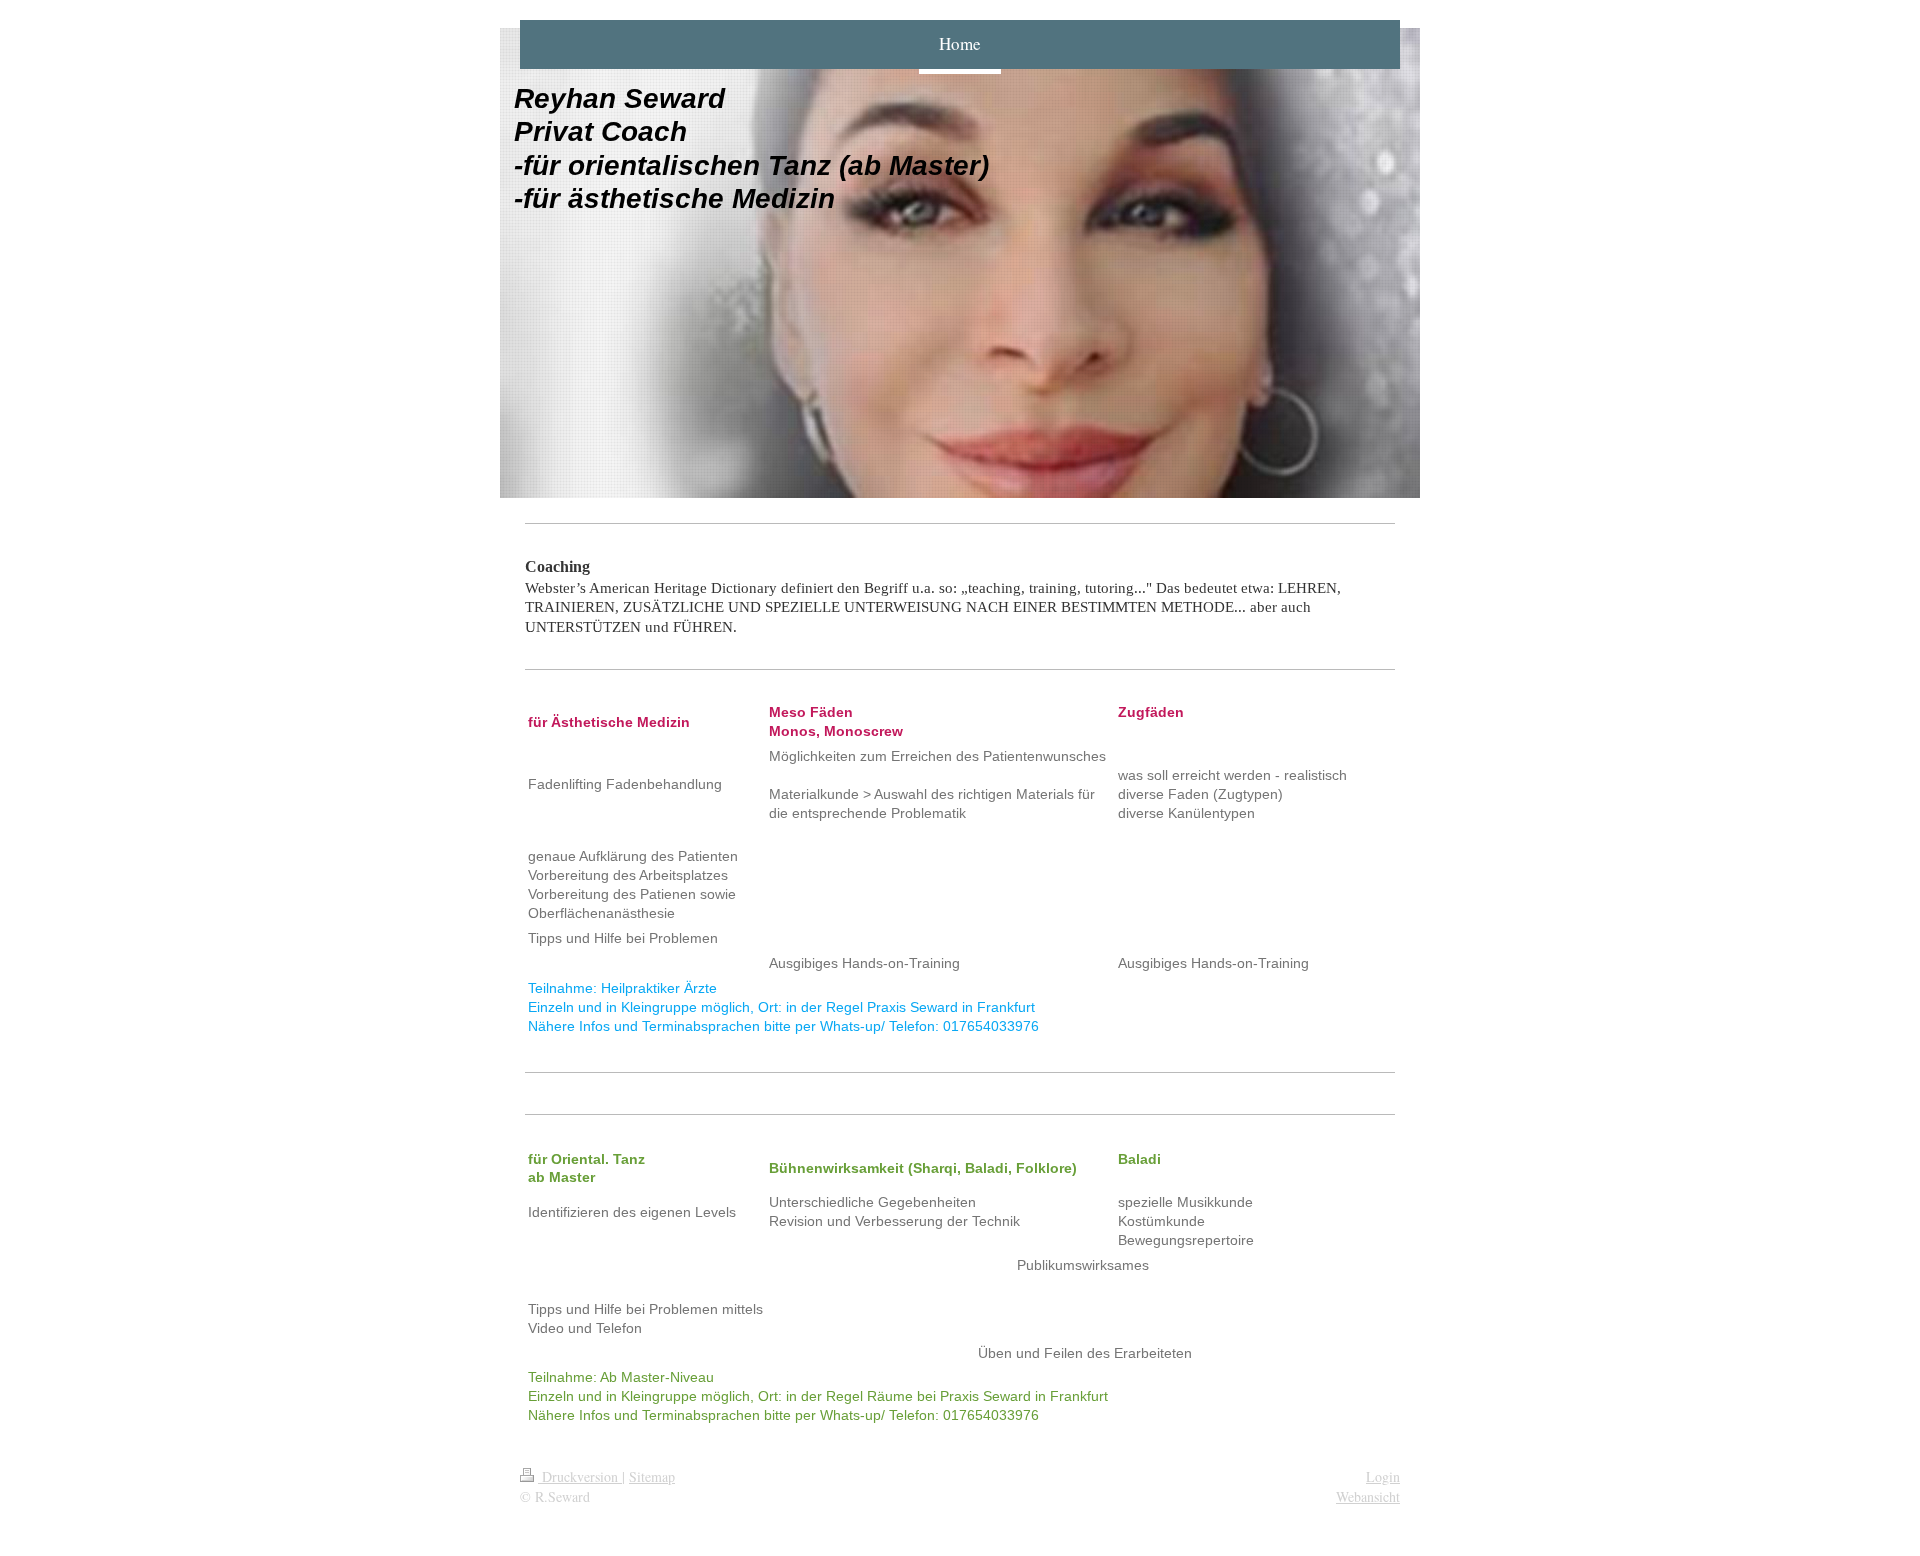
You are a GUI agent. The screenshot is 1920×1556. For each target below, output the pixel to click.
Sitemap (652, 1476)
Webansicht (1368, 1496)
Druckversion (580, 1476)
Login (1383, 1476)
